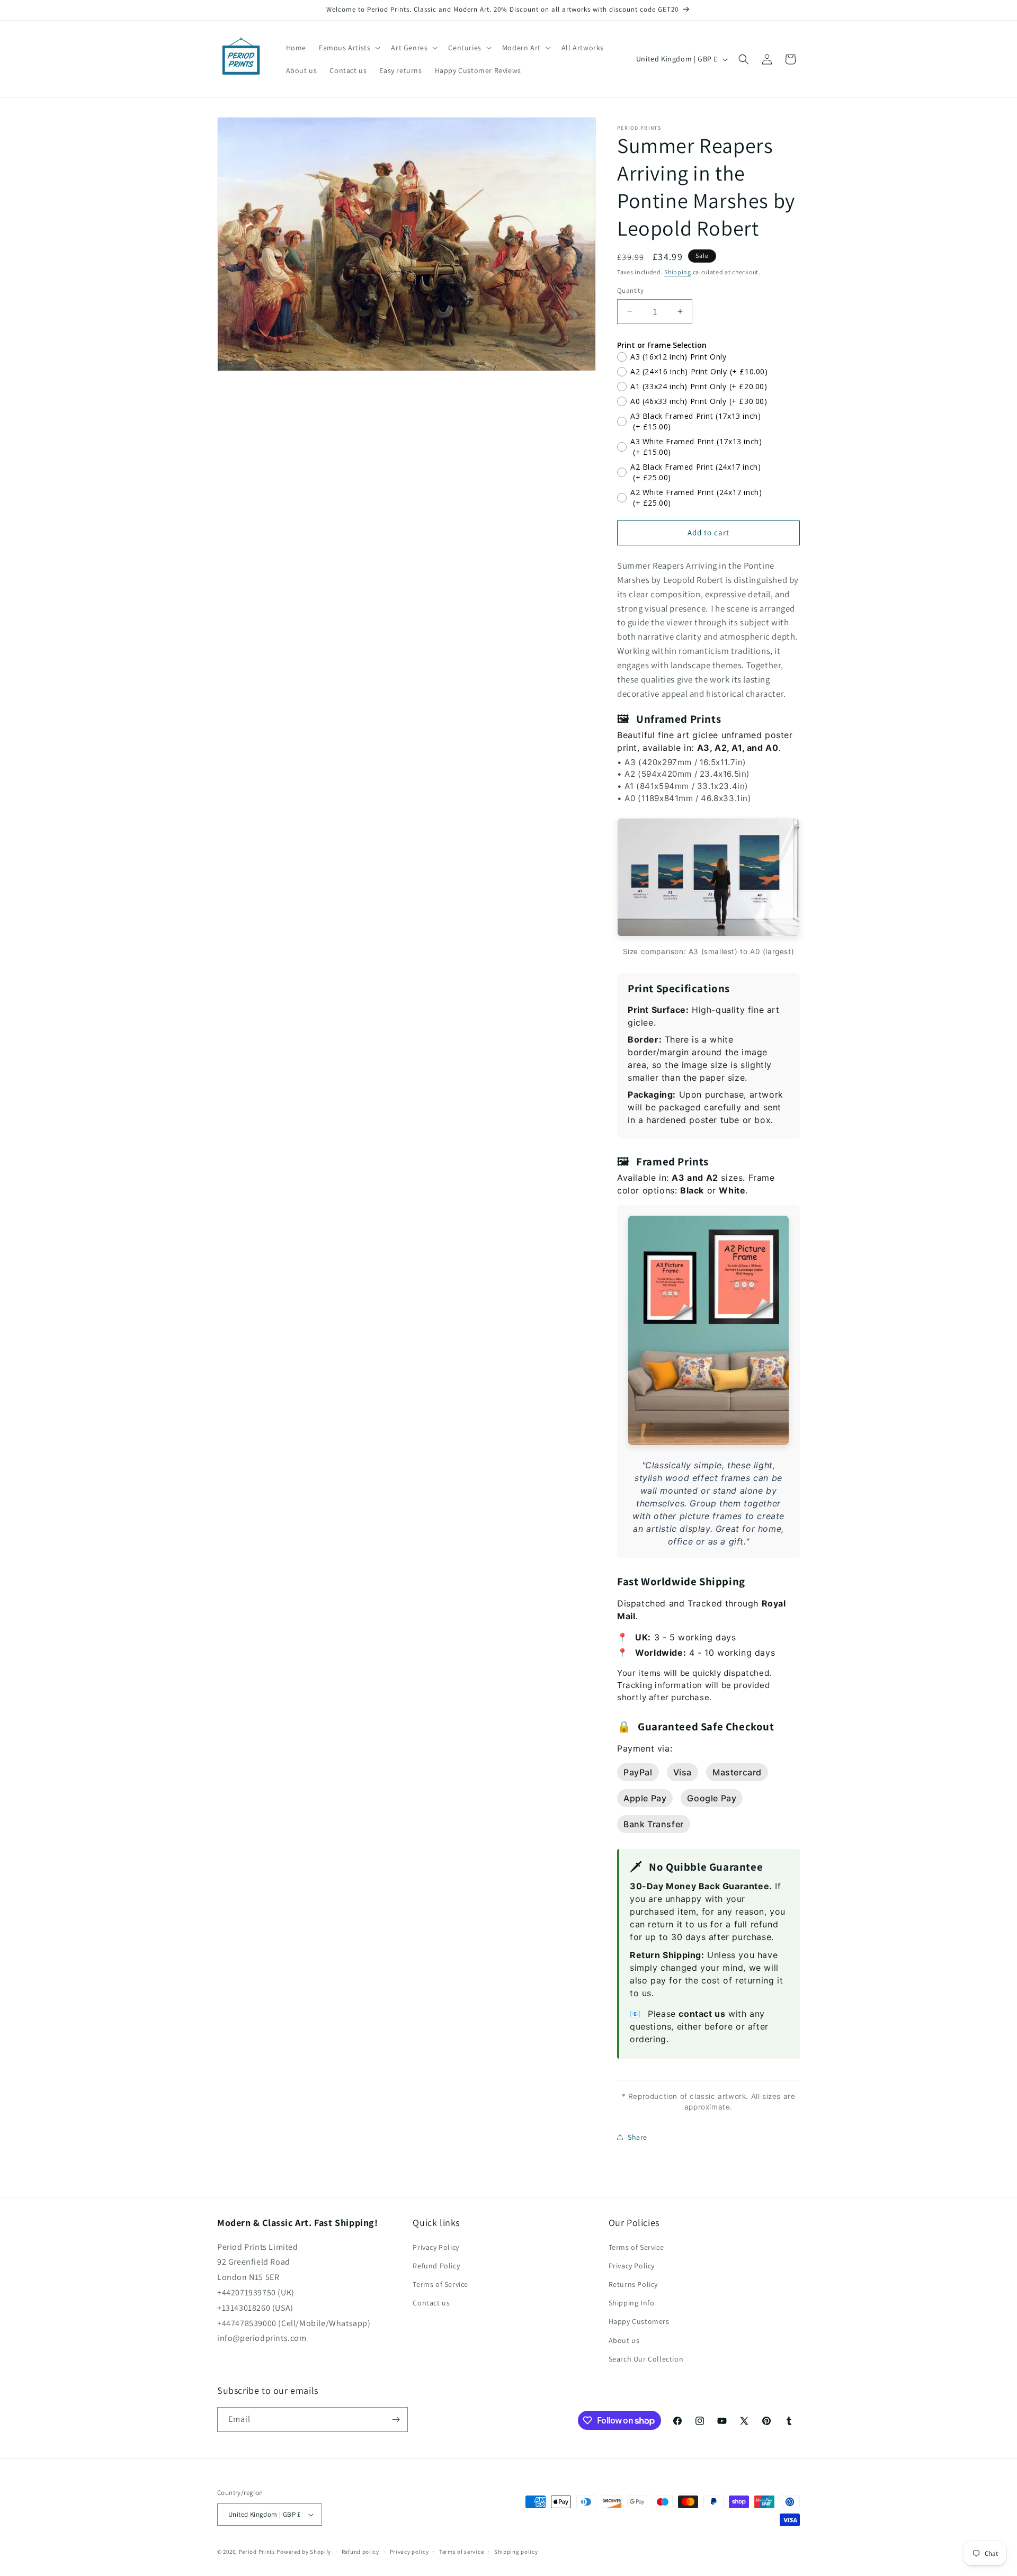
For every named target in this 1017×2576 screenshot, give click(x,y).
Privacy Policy (436, 2247)
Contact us (431, 2303)
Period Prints (257, 2552)
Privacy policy (409, 2552)
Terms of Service (440, 2284)
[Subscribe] (396, 2420)
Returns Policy (633, 2284)
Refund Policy (436, 2266)
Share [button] (637, 2137)
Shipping (678, 272)
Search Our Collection (646, 2359)
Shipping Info (632, 2303)
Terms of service (461, 2552)
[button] (349, 48)
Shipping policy (516, 2552)
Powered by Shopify (304, 2552)
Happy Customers (639, 2321)
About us (624, 2340)
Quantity (630, 290)
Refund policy (360, 2552)
